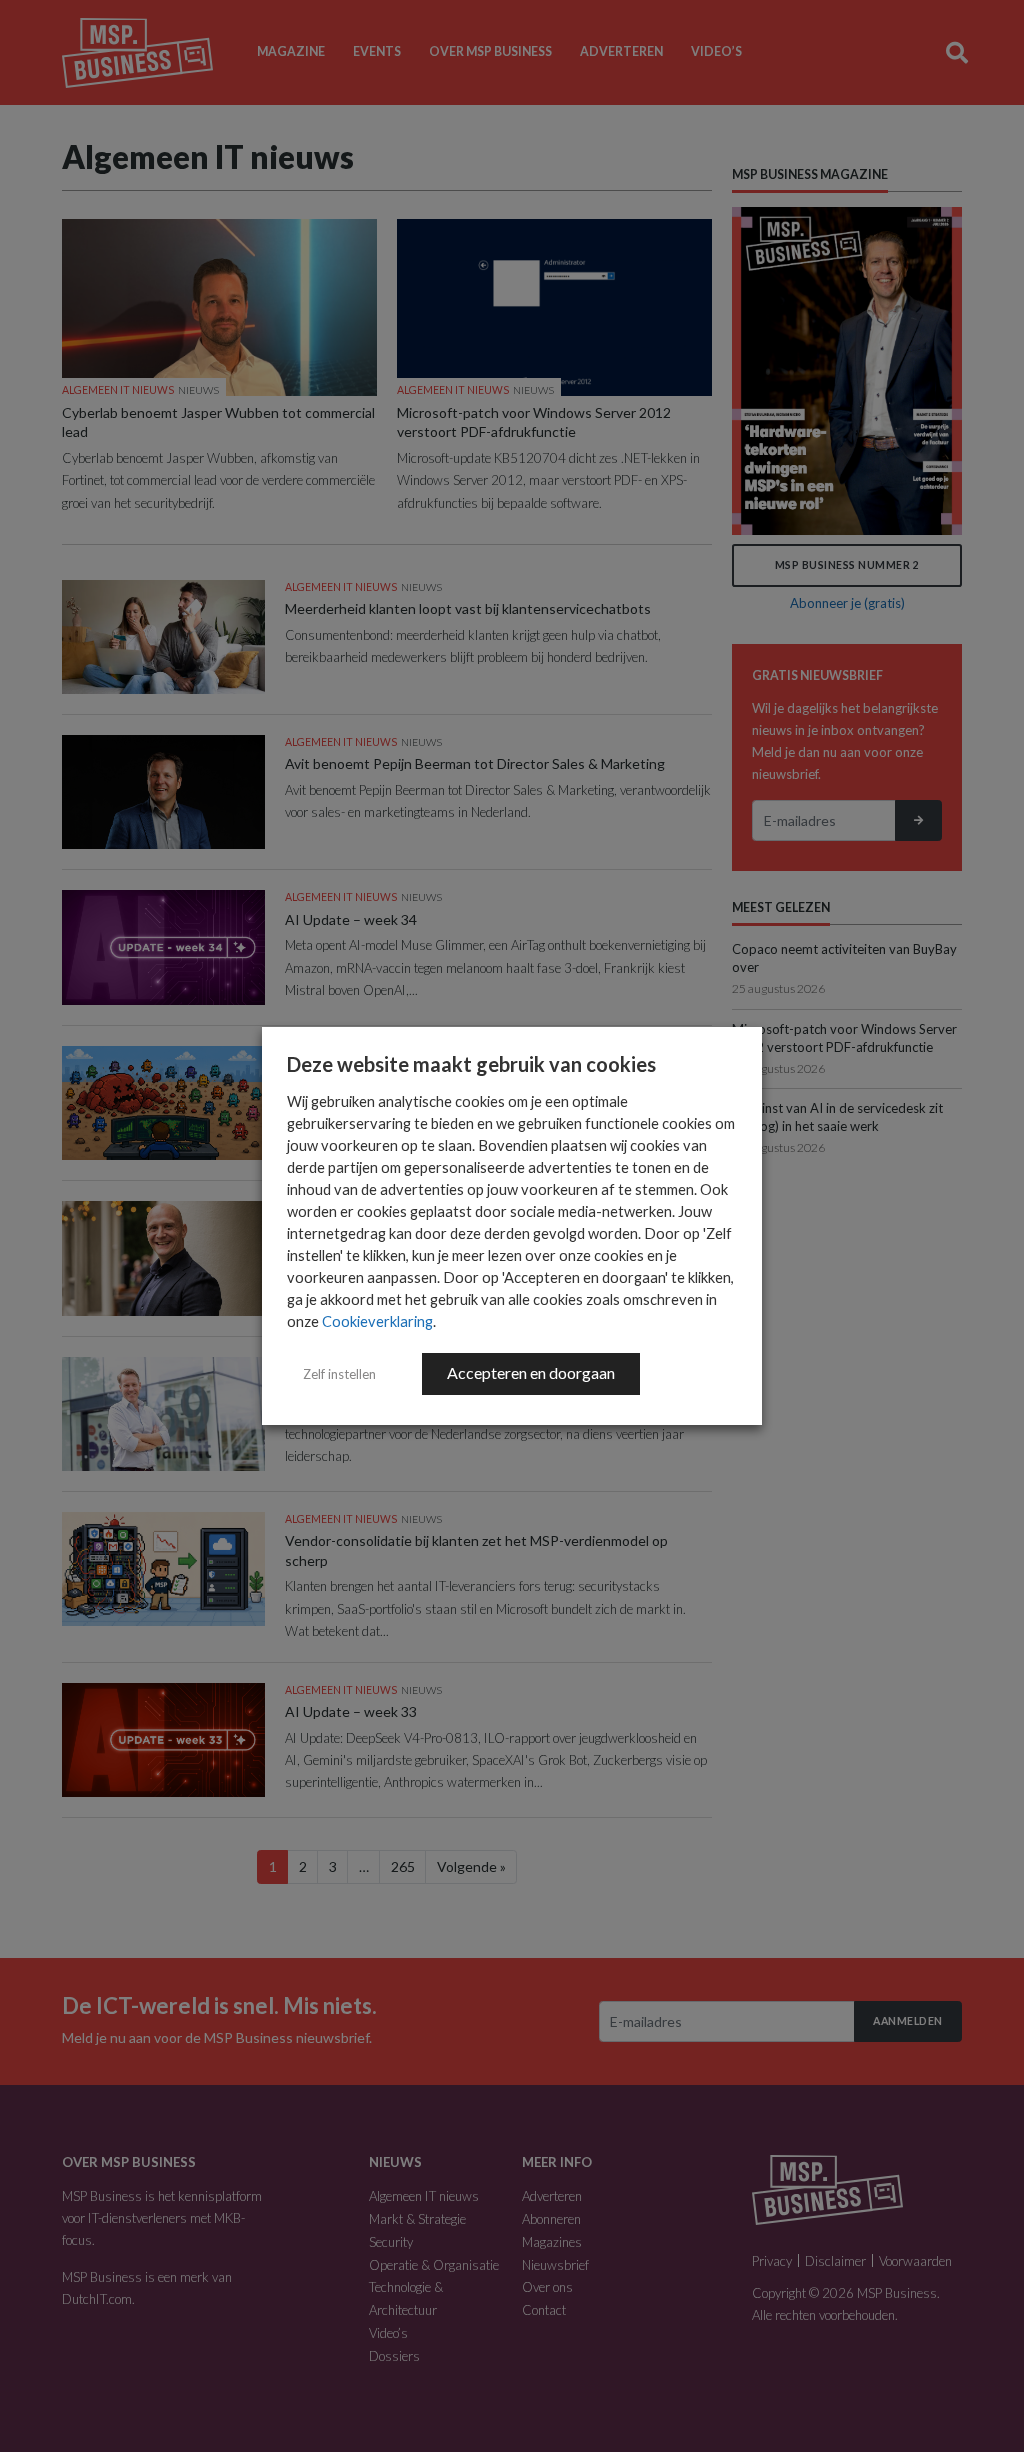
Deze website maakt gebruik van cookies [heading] (471, 1064)
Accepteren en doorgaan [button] (531, 1372)
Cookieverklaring (377, 1321)
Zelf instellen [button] (339, 1374)
